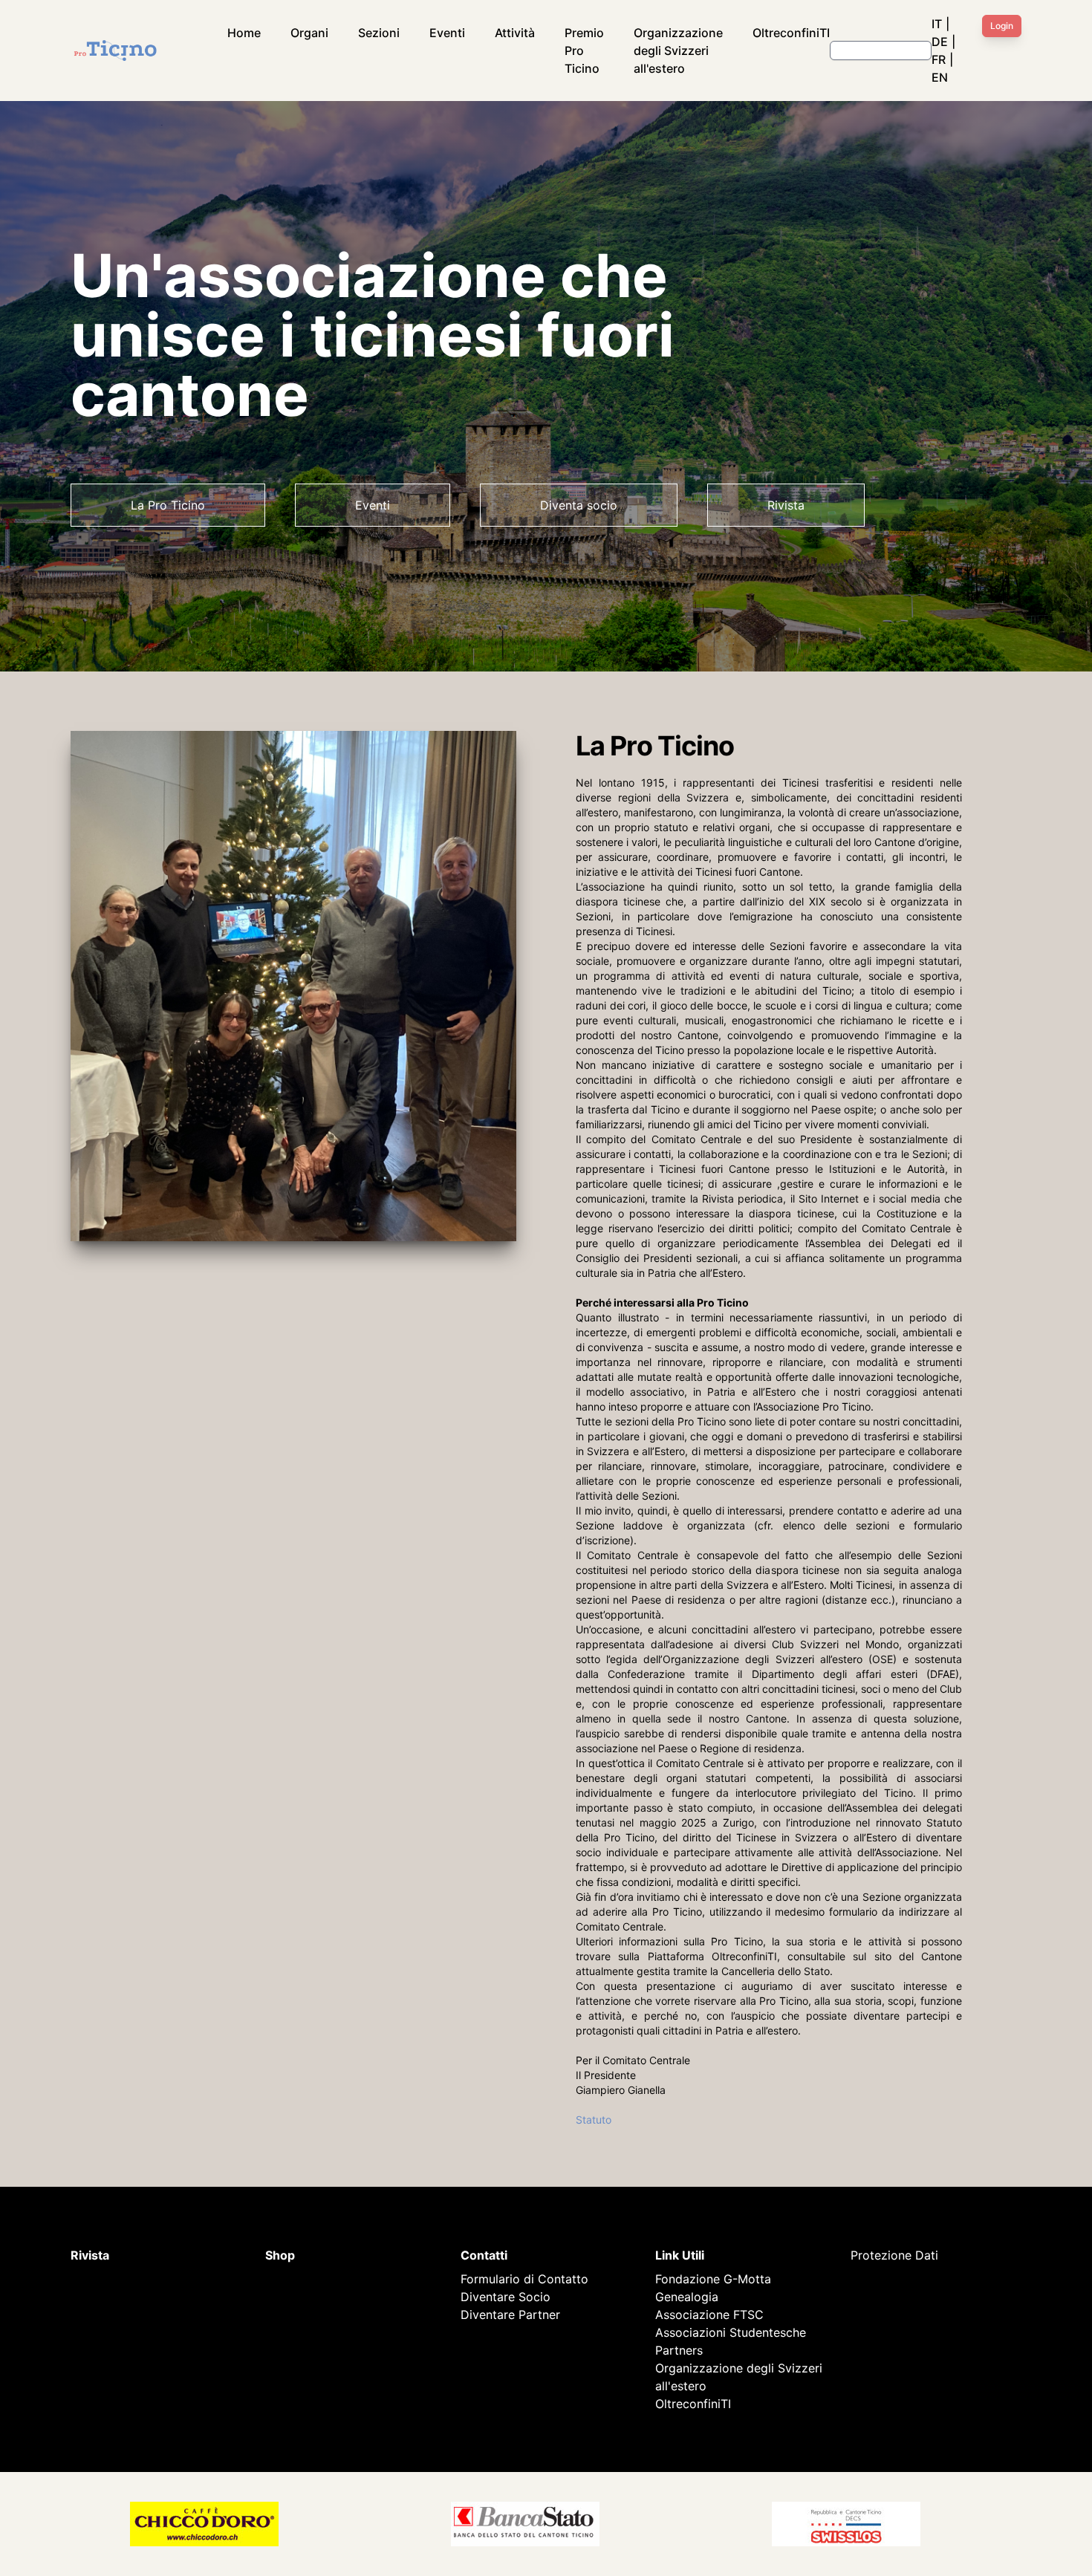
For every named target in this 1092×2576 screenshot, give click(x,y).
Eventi (447, 33)
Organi (309, 33)
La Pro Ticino (168, 505)
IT (937, 24)
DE (940, 42)
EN (940, 77)
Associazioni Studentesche (731, 2332)
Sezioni (379, 33)
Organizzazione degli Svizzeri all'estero (678, 51)
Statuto (594, 2120)
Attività (515, 33)
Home (244, 33)
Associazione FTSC (709, 2315)
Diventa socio (579, 505)
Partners (679, 2350)
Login (1002, 26)
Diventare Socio (506, 2297)
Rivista (786, 505)
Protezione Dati (894, 2255)
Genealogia (687, 2297)
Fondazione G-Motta (713, 2279)
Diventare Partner (510, 2315)
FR (939, 59)
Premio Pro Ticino (584, 51)
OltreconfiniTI (791, 33)
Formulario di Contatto (524, 2279)
